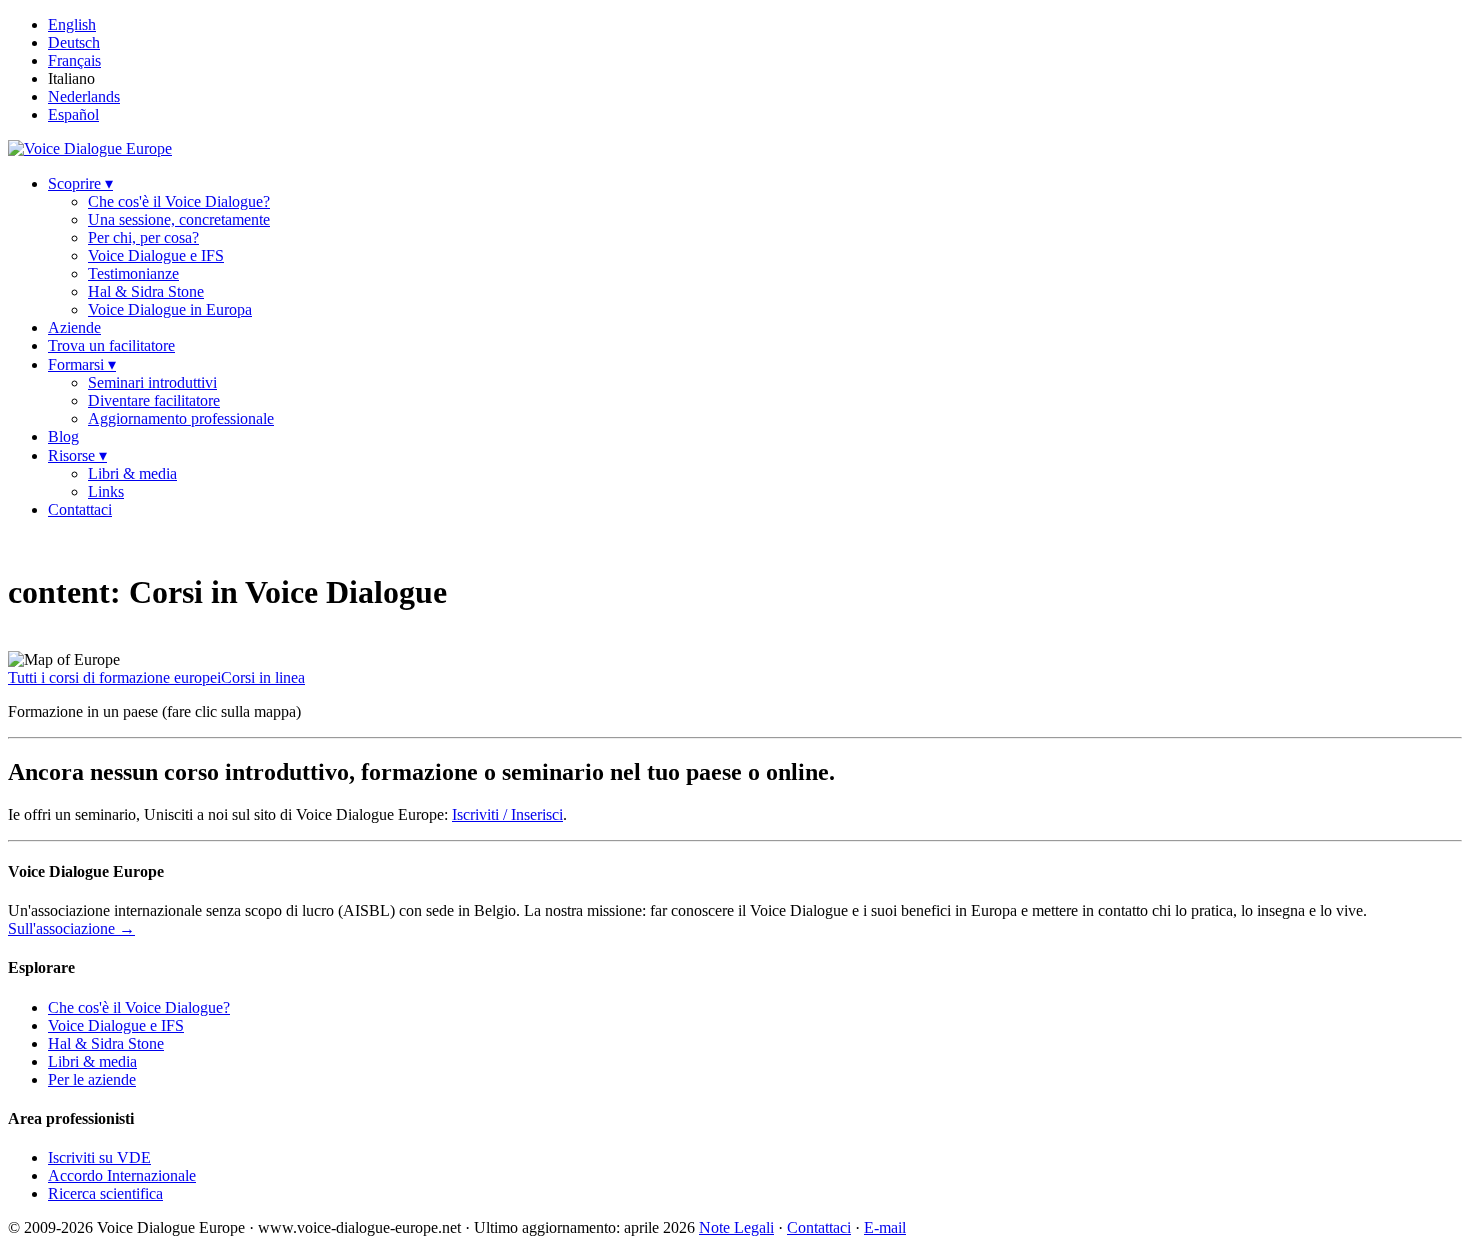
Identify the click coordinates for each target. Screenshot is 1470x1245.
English (72, 24)
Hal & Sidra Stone (146, 291)
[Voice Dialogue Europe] (90, 148)
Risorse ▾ (77, 455)
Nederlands (84, 96)
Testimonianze (133, 273)
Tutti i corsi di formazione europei (114, 677)
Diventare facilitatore (154, 400)
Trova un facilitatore (111, 345)
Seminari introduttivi (152, 382)
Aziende (74, 327)
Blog (63, 436)
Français (74, 60)
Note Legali (736, 1227)
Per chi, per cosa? (143, 237)
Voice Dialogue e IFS (156, 255)
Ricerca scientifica (105, 1193)
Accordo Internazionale (122, 1175)
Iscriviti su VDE (99, 1157)
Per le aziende (92, 1079)
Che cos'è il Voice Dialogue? (179, 201)
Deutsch (74, 42)
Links (106, 491)
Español (73, 114)
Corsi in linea (263, 677)
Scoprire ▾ (80, 183)
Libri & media (132, 473)
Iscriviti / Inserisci (507, 814)
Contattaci (80, 509)
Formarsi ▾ (82, 364)
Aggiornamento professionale (181, 418)
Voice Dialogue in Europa (170, 309)
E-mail (885, 1227)
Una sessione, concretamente (179, 219)
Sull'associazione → (71, 928)
